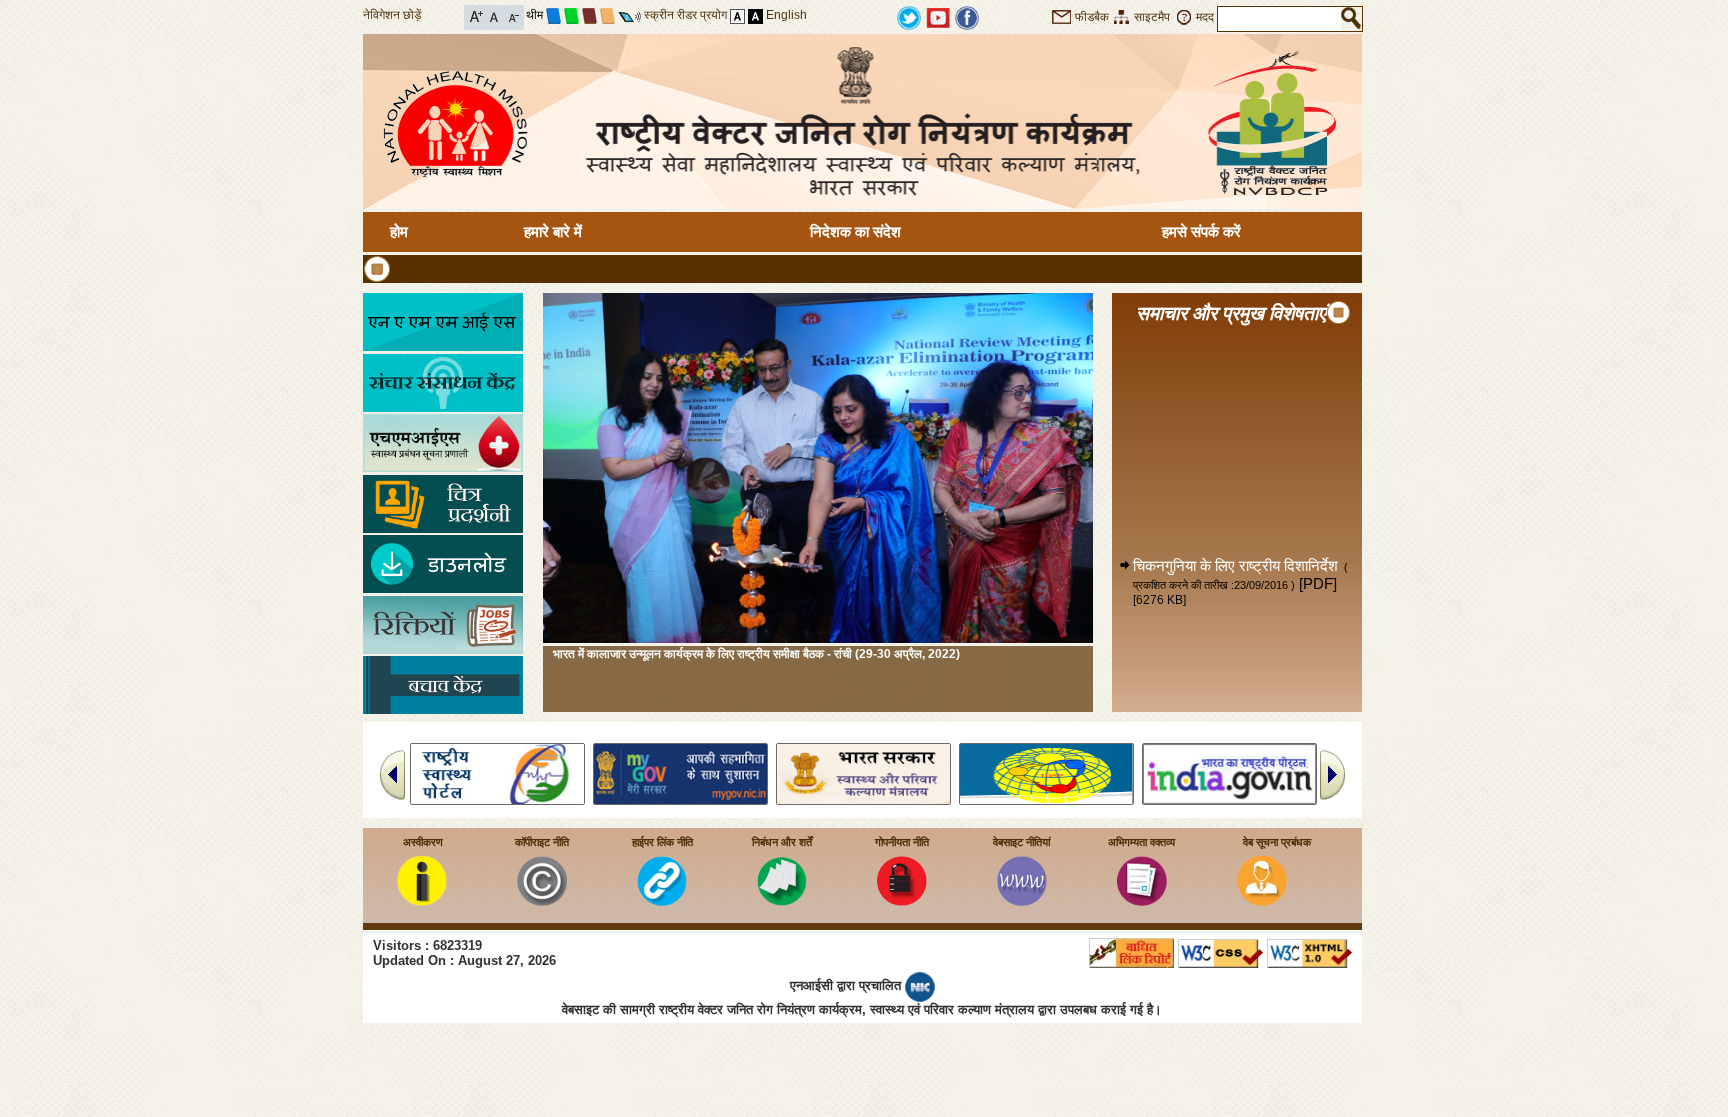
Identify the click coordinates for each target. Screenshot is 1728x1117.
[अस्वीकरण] (422, 900)
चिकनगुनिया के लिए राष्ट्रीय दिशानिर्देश (1240, 553)
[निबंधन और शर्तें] (782, 900)
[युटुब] (938, 16)
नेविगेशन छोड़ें (392, 15)
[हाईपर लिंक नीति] (662, 900)
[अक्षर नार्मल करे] (494, 15)
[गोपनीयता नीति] (902, 900)
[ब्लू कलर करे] (553, 15)
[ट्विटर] (909, 16)
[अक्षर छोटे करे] (512, 15)
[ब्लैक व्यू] (755, 15)
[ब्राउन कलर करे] (589, 15)
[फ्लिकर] (967, 16)
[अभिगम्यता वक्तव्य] (1142, 900)
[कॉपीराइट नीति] (542, 900)
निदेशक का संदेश (855, 231)
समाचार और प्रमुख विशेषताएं (1231, 313)
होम (399, 231)
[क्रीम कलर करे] (607, 15)
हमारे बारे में (553, 231)
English (786, 15)
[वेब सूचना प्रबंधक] (1262, 900)
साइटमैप (1152, 17)
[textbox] (1279, 19)
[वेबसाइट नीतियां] (1022, 900)
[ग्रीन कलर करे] (571, 15)
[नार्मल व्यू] (737, 15)
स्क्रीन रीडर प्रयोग (685, 15)
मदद (1205, 17)
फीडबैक (1092, 17)
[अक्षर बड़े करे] (476, 15)
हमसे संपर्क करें (1201, 231)
